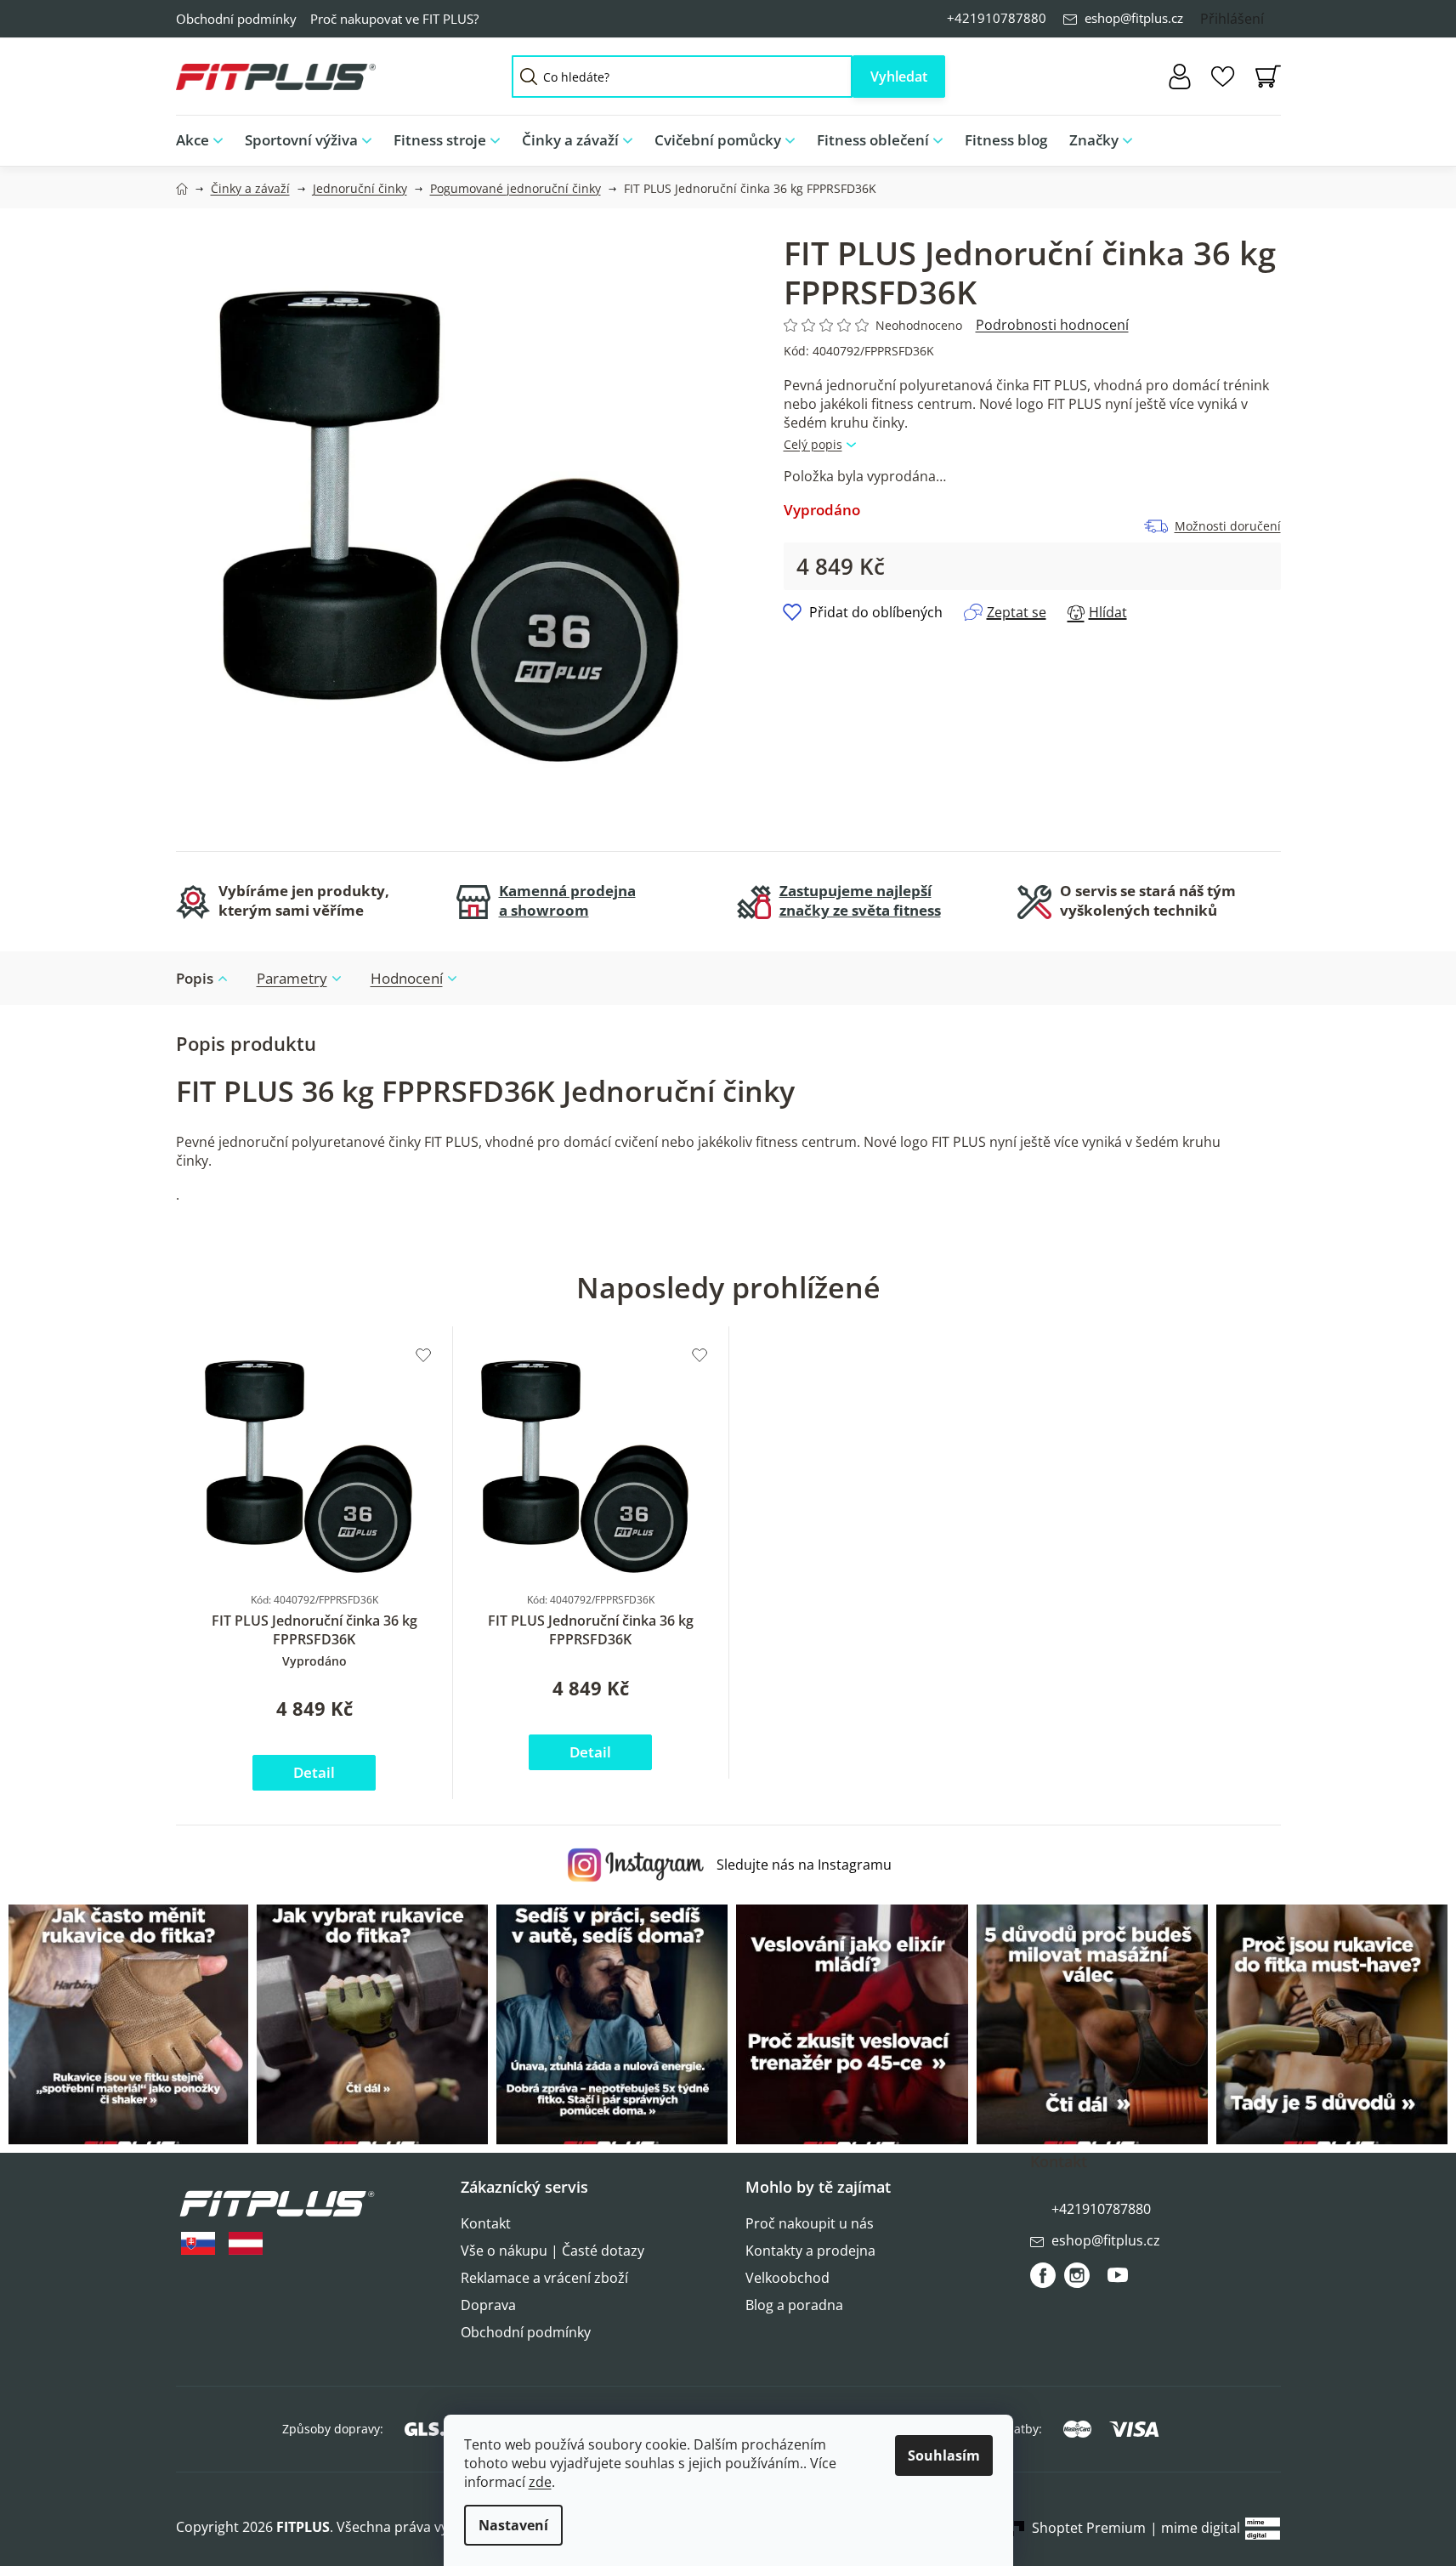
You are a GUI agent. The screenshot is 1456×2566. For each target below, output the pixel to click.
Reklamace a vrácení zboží (544, 2278)
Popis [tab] (195, 978)
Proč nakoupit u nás (810, 2223)
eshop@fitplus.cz (1134, 18)
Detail (314, 1772)
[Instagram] (1077, 2275)
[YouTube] (1118, 2282)
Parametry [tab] (292, 978)
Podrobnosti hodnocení (1052, 325)
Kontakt (486, 2223)
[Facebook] (1043, 2275)
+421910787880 (997, 18)
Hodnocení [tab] (407, 978)
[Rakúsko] (246, 2243)
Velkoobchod (787, 2278)
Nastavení (513, 2525)
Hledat (899, 77)
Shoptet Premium (1089, 2528)
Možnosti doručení (1228, 526)
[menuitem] (205, 141)
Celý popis (813, 444)
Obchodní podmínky (236, 19)
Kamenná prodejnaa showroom (567, 900)
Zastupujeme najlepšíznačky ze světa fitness (860, 900)
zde (540, 2482)
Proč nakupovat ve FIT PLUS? (394, 19)
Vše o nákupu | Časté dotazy (552, 2251)
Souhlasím (944, 2455)
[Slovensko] (198, 2243)
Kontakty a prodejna (810, 2251)
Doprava (488, 2305)
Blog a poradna (794, 2305)
